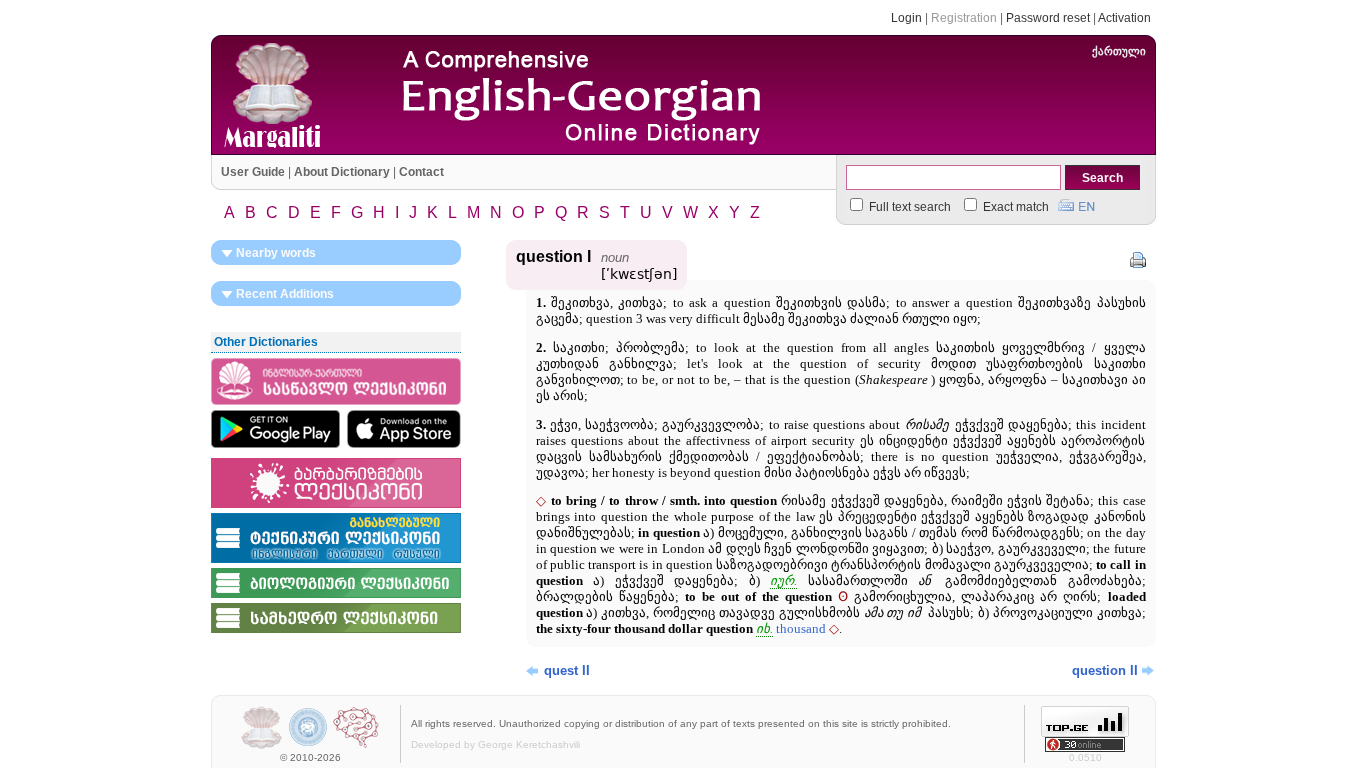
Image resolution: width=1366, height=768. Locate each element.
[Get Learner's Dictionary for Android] (275, 429)
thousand (801, 629)
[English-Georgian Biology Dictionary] (336, 599)
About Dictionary (342, 172)
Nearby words (274, 253)
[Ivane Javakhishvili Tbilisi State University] (308, 746)
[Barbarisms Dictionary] (336, 509)
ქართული (1119, 51)
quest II (567, 670)
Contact (421, 172)
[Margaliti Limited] (261, 746)
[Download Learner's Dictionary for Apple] (404, 429)
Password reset (1048, 18)
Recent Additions (283, 294)
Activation (1124, 18)
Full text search (908, 207)
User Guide (253, 172)
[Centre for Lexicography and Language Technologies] (356, 746)
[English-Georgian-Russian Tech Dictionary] (336, 564)
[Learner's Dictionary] (336, 406)
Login (906, 18)
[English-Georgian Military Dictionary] (336, 634)
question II (1105, 670)
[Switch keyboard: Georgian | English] (1076, 203)
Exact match (1014, 207)
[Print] (1138, 260)
